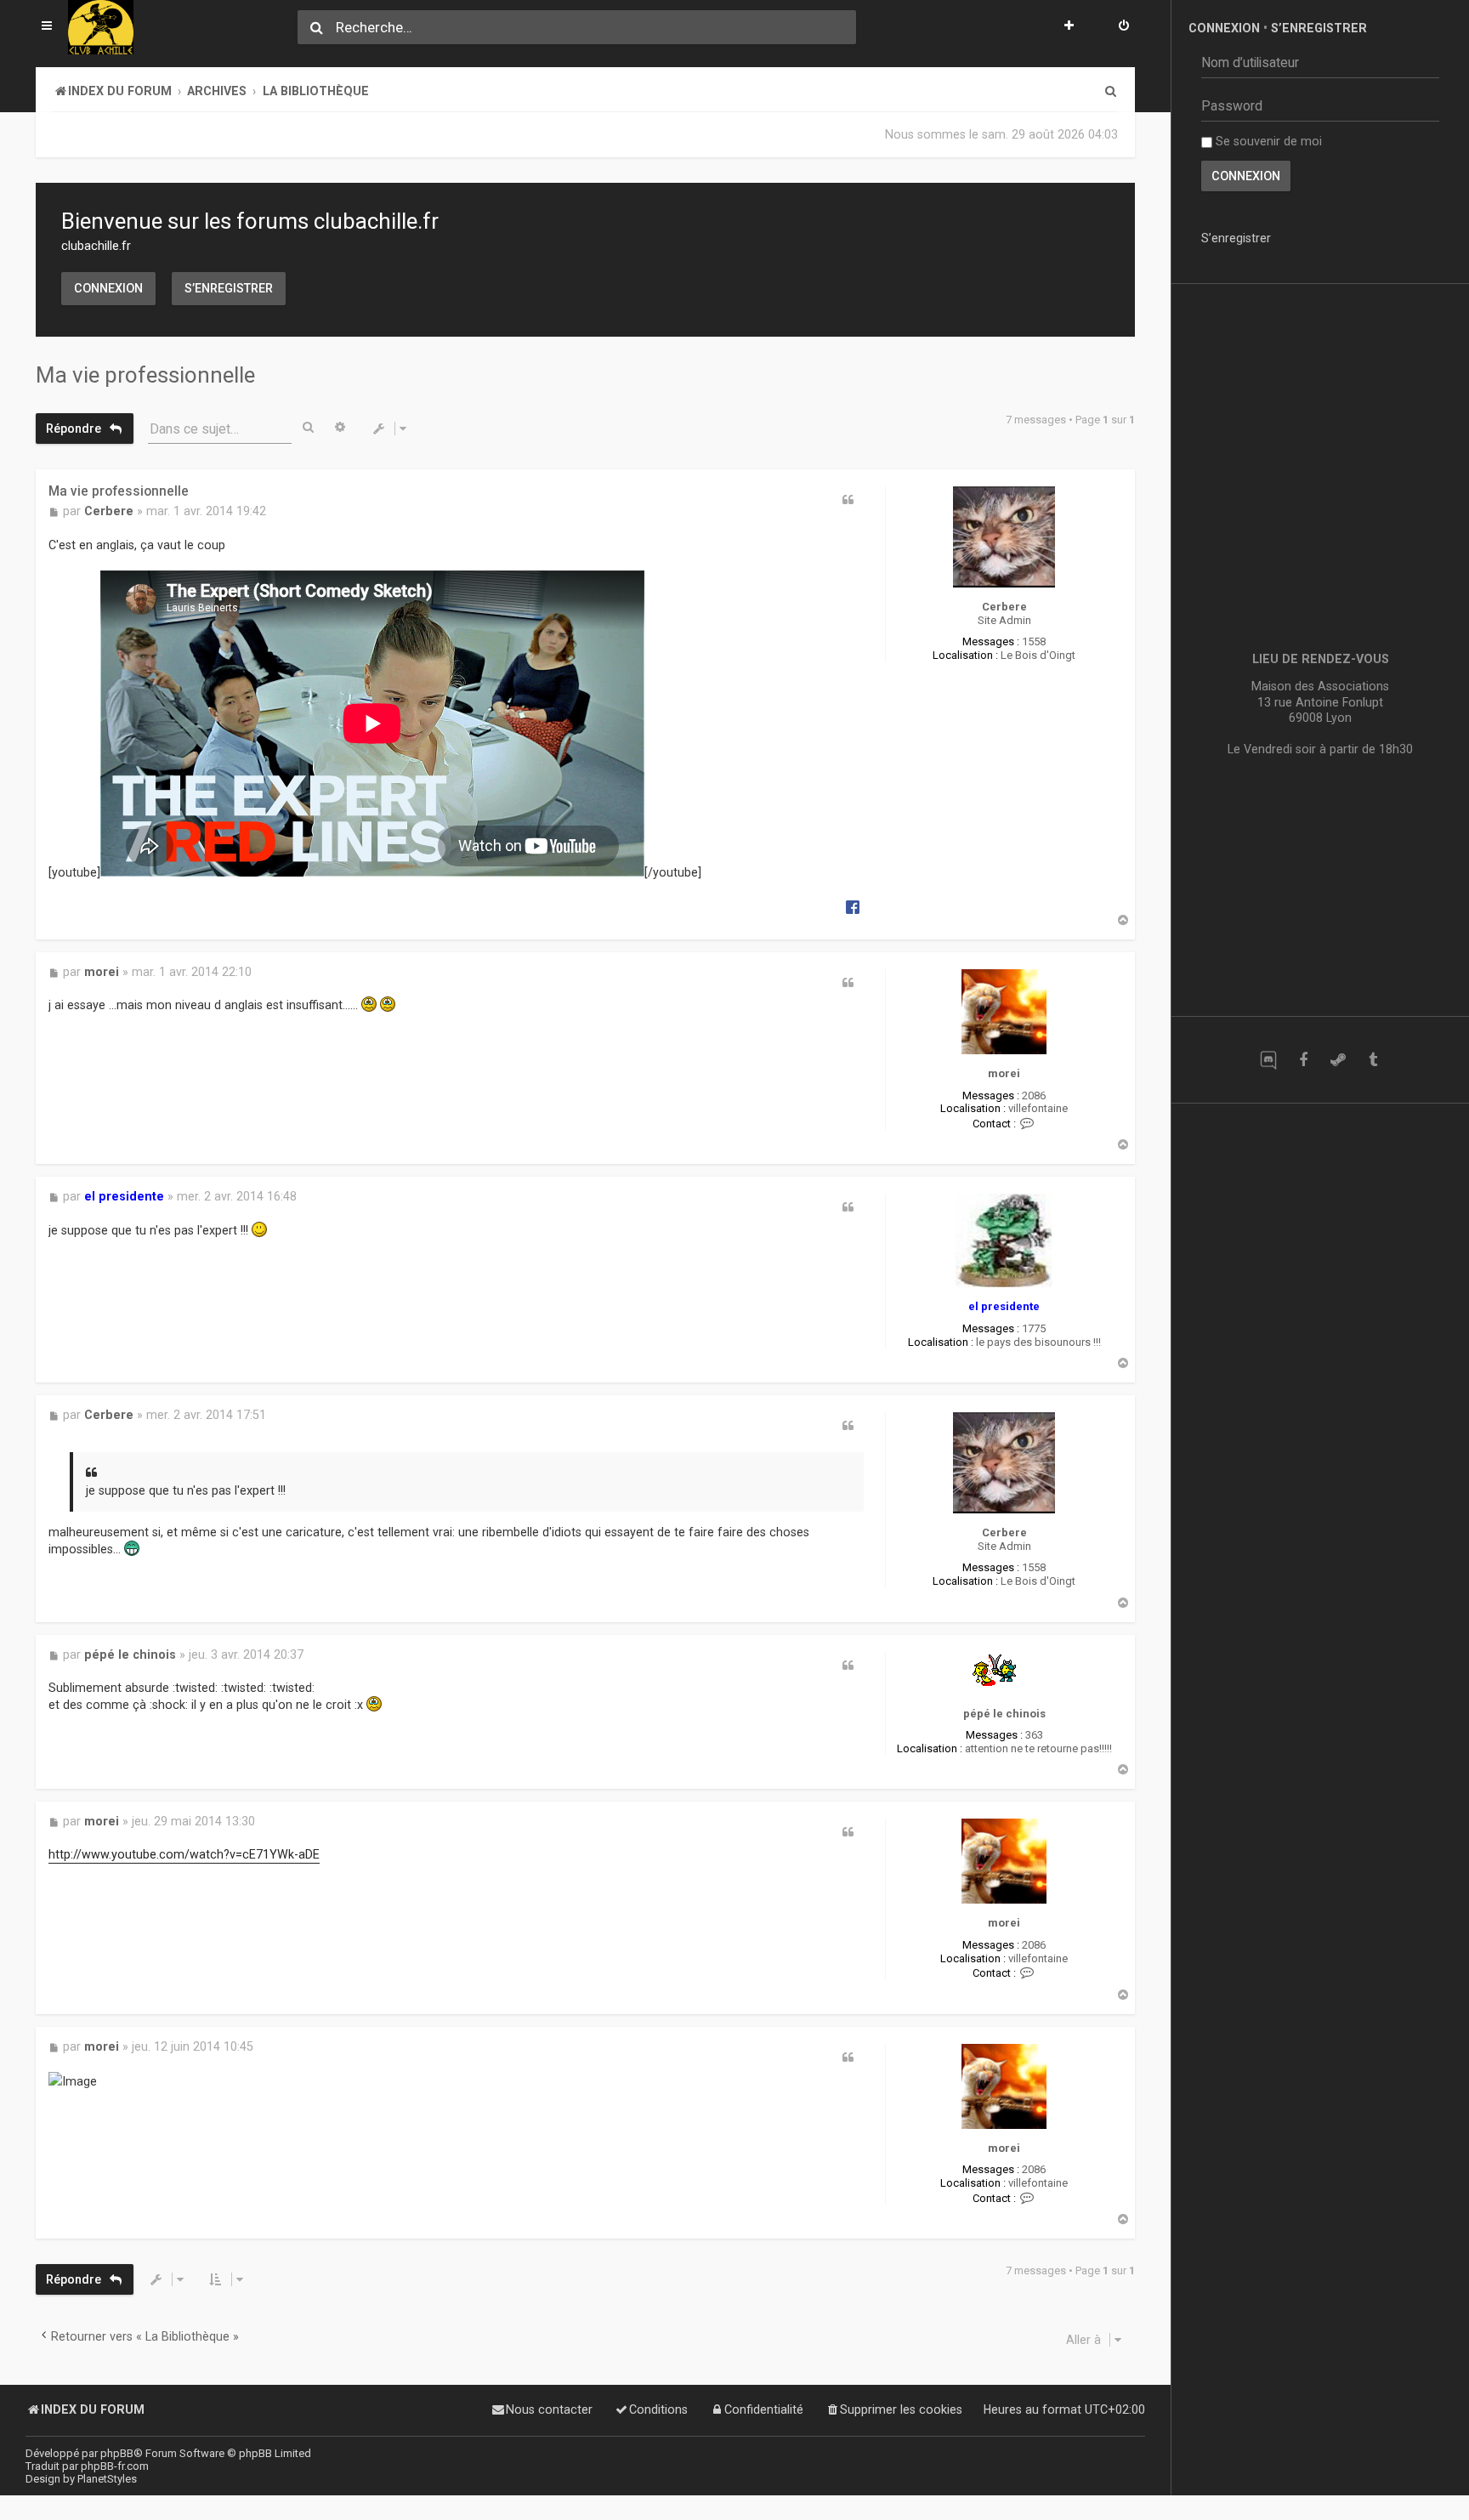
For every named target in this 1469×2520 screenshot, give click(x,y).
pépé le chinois (1004, 1714)
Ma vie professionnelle (145, 375)
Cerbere (1004, 607)
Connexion (108, 288)
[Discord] (1268, 1060)
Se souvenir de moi (1267, 141)
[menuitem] (1124, 27)
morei (1004, 1073)
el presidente (1004, 1306)
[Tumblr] (1373, 1060)
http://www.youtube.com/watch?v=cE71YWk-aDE (184, 1855)
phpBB (117, 2453)
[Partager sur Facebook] (853, 906)
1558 (1034, 641)
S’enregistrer (229, 288)
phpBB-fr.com (115, 2466)
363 (1034, 1735)
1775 (1034, 1328)
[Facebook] (1303, 1060)
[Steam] (1338, 1060)
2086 (1034, 1095)
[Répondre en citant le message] (848, 500)
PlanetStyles (107, 2479)
